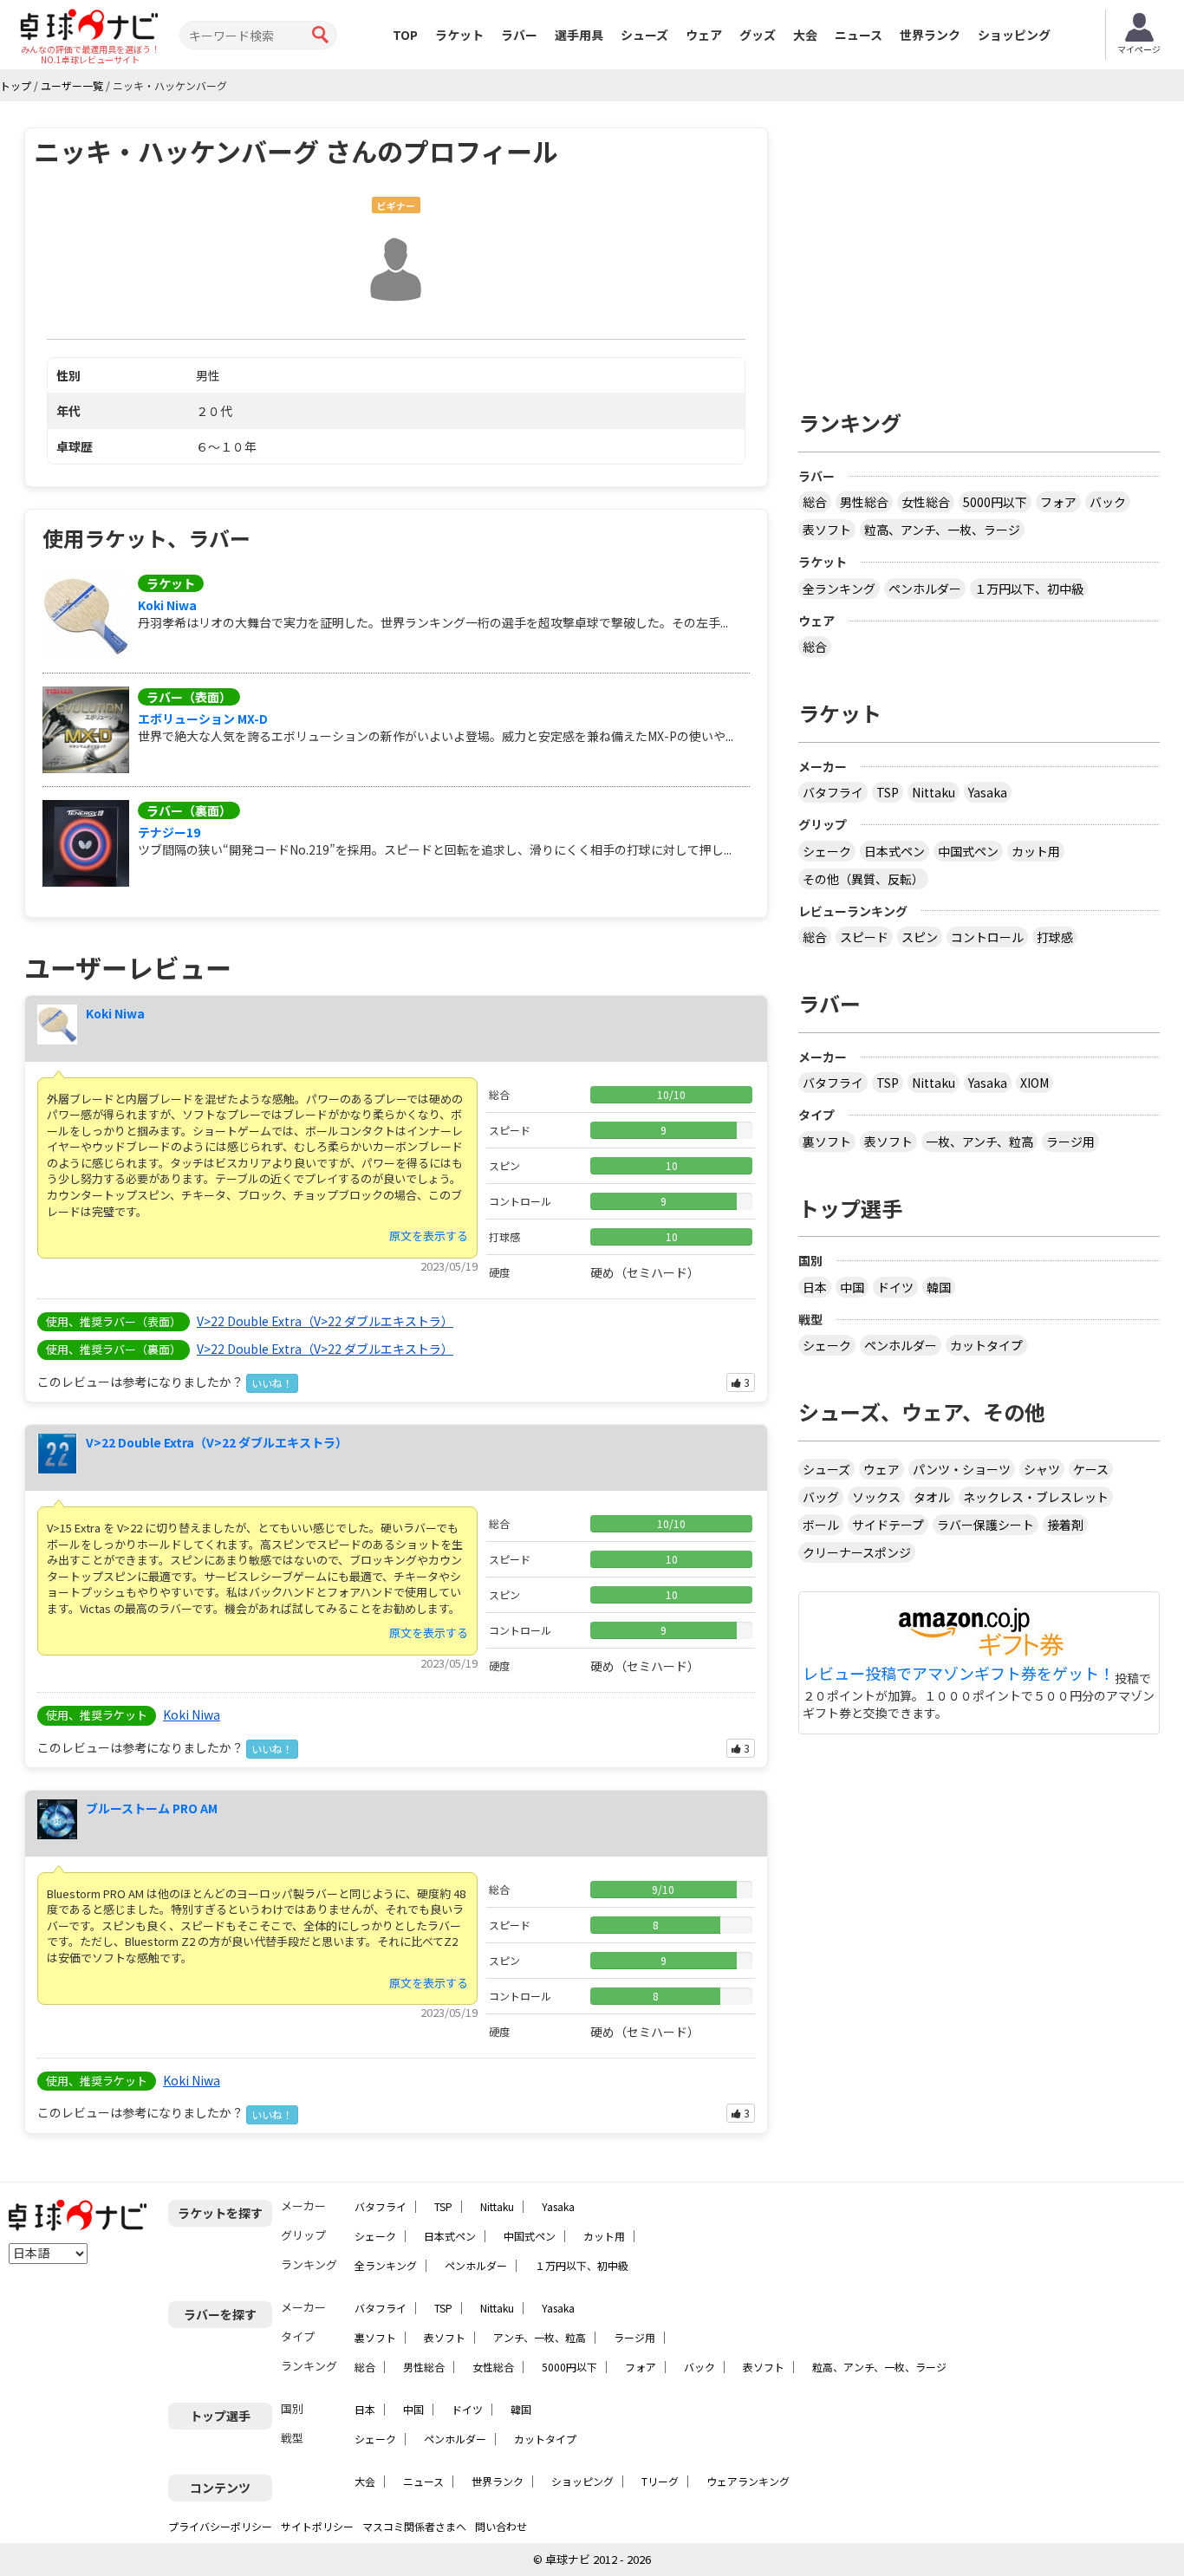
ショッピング (1014, 35)
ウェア (704, 35)
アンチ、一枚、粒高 (540, 2337)
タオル (932, 1497)
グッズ (758, 35)
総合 (815, 502)
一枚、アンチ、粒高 (979, 1142)
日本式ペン (895, 851)
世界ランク (930, 35)
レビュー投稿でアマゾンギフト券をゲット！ (959, 1674)
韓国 (939, 1287)
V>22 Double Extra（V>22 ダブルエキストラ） (325, 1321)
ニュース (859, 35)
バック (1108, 502)
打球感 (1055, 937)
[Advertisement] (979, 249)
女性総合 (926, 502)
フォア (1058, 502)
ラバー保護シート (986, 1525)
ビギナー (396, 206)
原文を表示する (429, 1236)
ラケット (459, 35)
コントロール (987, 937)
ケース (1091, 1469)
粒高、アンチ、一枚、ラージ (942, 530)
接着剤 (1065, 1525)
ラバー (519, 35)
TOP (405, 35)
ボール (821, 1525)
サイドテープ (888, 1525)
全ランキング (839, 589)
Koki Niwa (167, 605)
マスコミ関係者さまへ (414, 2526)
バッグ (821, 1497)
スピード (864, 937)
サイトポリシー (317, 2526)
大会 (805, 35)
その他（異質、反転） (863, 879)
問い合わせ (501, 2526)
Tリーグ (660, 2481)
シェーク (827, 851)
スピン (920, 937)
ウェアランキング (748, 2481)
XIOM (1034, 1083)
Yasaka (988, 792)
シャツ (1042, 1469)
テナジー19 (169, 832)
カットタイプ (986, 1345)
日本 (815, 1287)
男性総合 (864, 502)
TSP (888, 792)
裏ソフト (827, 1142)
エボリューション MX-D (203, 719)
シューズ (644, 35)
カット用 (1036, 851)
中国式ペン (968, 851)
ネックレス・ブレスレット (1036, 1497)
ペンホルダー (925, 589)
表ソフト (827, 530)
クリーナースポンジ (857, 1552)
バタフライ (833, 792)
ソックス (876, 1497)
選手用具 (579, 35)
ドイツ (895, 1287)
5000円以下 (995, 502)
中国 (852, 1287)
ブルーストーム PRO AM (152, 1808)
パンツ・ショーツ (962, 1469)
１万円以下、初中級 (1029, 589)
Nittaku (934, 792)
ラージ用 (1070, 1142)
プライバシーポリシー (220, 2526)
